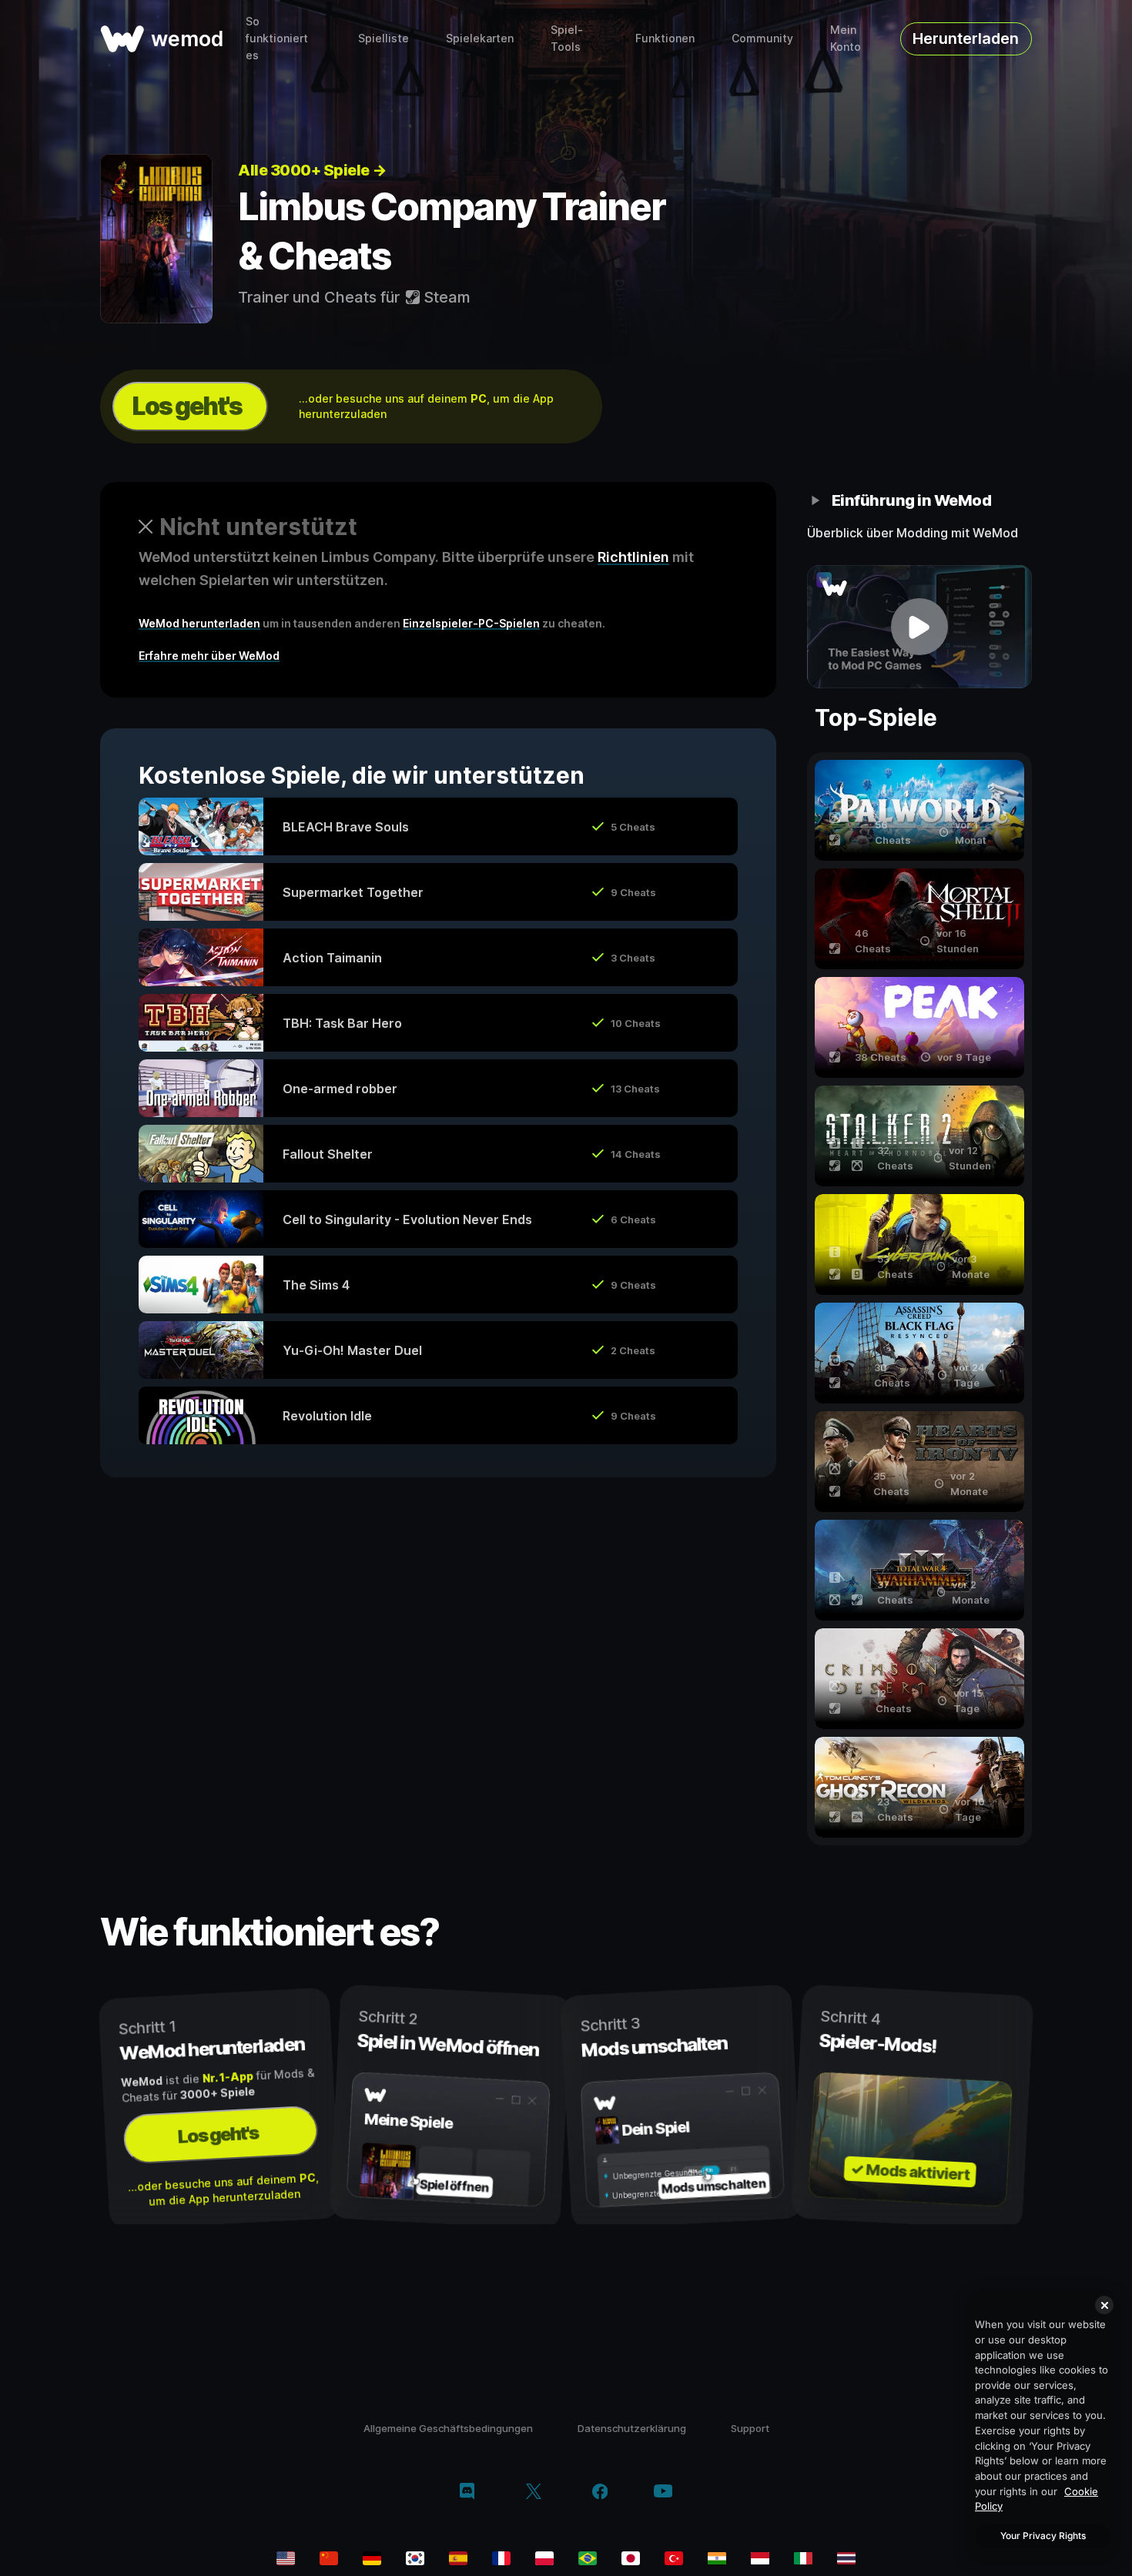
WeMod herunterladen (199, 623)
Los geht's (187, 406)
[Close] (1104, 2305)
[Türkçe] (674, 2558)
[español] (458, 2558)
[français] (501, 2558)
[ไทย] (846, 2558)
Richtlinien (633, 557)
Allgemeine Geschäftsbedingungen (448, 2428)
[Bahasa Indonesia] (760, 2558)
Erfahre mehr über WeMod (209, 656)
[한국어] (415, 2558)
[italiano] (803, 2558)
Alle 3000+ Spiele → (312, 170)
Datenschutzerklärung (632, 2428)
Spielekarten (480, 38)
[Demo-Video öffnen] (920, 627)
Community (762, 38)
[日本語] (631, 2558)
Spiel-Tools (567, 38)
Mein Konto (846, 38)
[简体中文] (329, 2558)
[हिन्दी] (717, 2558)
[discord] (467, 2493)
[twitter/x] (533, 2493)
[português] (588, 2558)
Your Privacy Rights (1043, 2536)
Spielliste (383, 38)
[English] (286, 2558)
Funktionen (665, 38)
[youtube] (663, 2492)
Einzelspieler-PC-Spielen (471, 623)
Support (750, 2428)
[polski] (544, 2558)
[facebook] (600, 2493)
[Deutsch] (372, 2558)
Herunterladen (966, 38)
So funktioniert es (277, 38)
